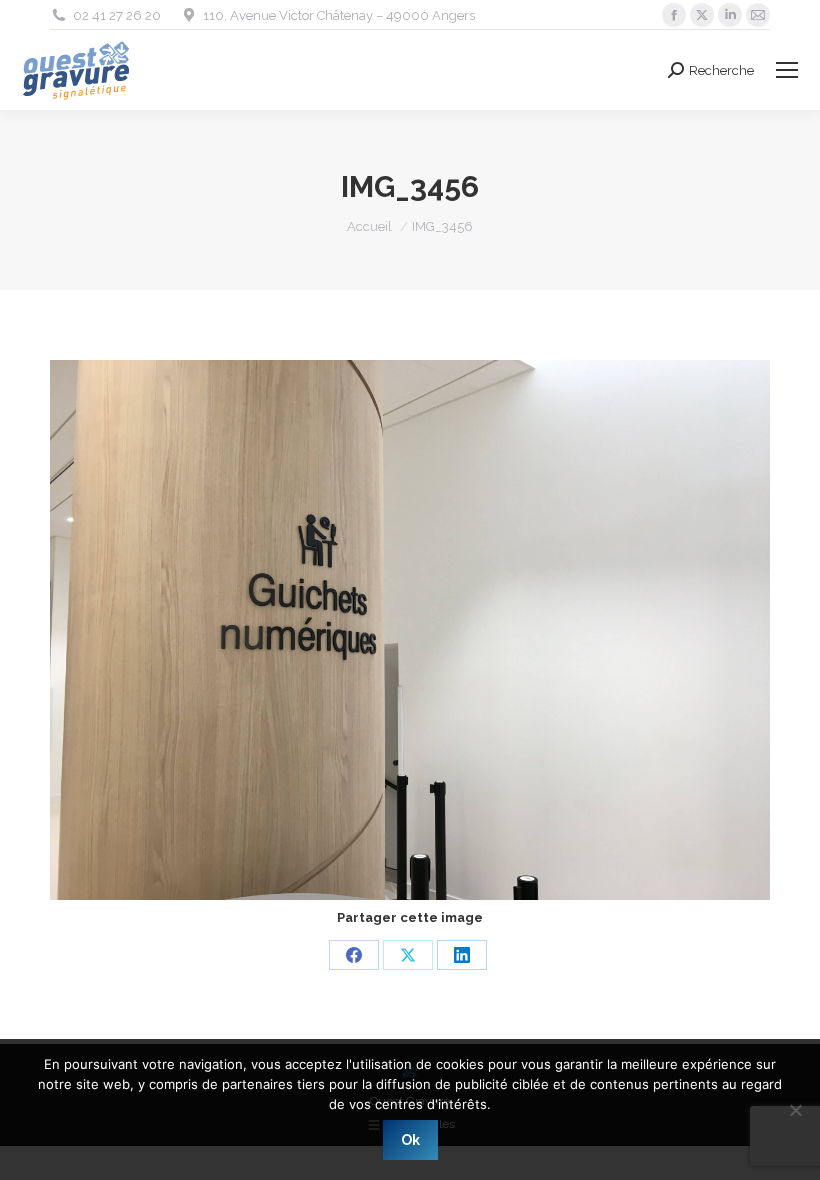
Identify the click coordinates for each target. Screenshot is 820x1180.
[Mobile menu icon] (787, 70)
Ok (410, 1140)
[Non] (795, 1110)
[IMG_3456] (410, 630)
